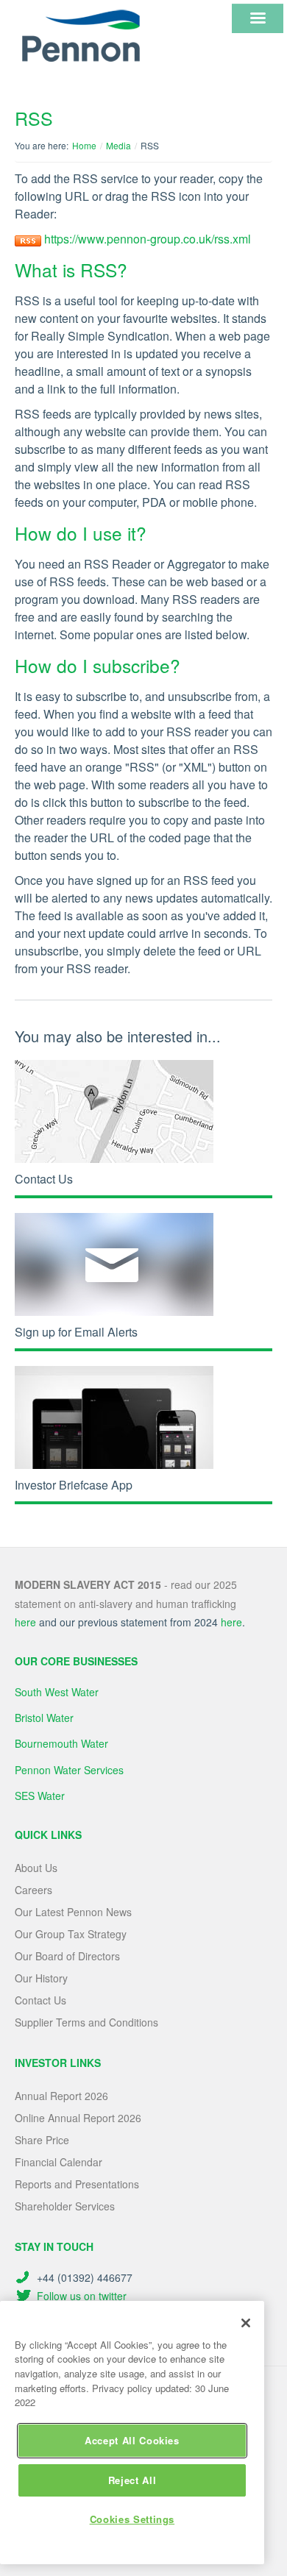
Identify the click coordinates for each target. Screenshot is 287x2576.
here (25, 1622)
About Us (36, 1868)
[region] (132, 2433)
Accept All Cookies (132, 2440)
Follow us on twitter (82, 2296)
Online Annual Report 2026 (78, 2118)
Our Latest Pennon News (73, 1912)
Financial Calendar (59, 2162)
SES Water (40, 1796)
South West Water (57, 1692)
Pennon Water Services (69, 1770)
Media (118, 145)
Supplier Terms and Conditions (86, 2022)
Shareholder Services (65, 2206)
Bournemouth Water (61, 1743)
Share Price (42, 2140)
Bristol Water (44, 1718)
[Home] (81, 36)
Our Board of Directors (67, 1956)
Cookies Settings (132, 2519)
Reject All (132, 2480)
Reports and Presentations (77, 2184)
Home (84, 145)
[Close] (246, 2323)
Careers (33, 1890)
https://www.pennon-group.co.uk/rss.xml (148, 239)
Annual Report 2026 (61, 2096)
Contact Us (40, 2000)
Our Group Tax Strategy (71, 1934)
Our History (41, 1978)
